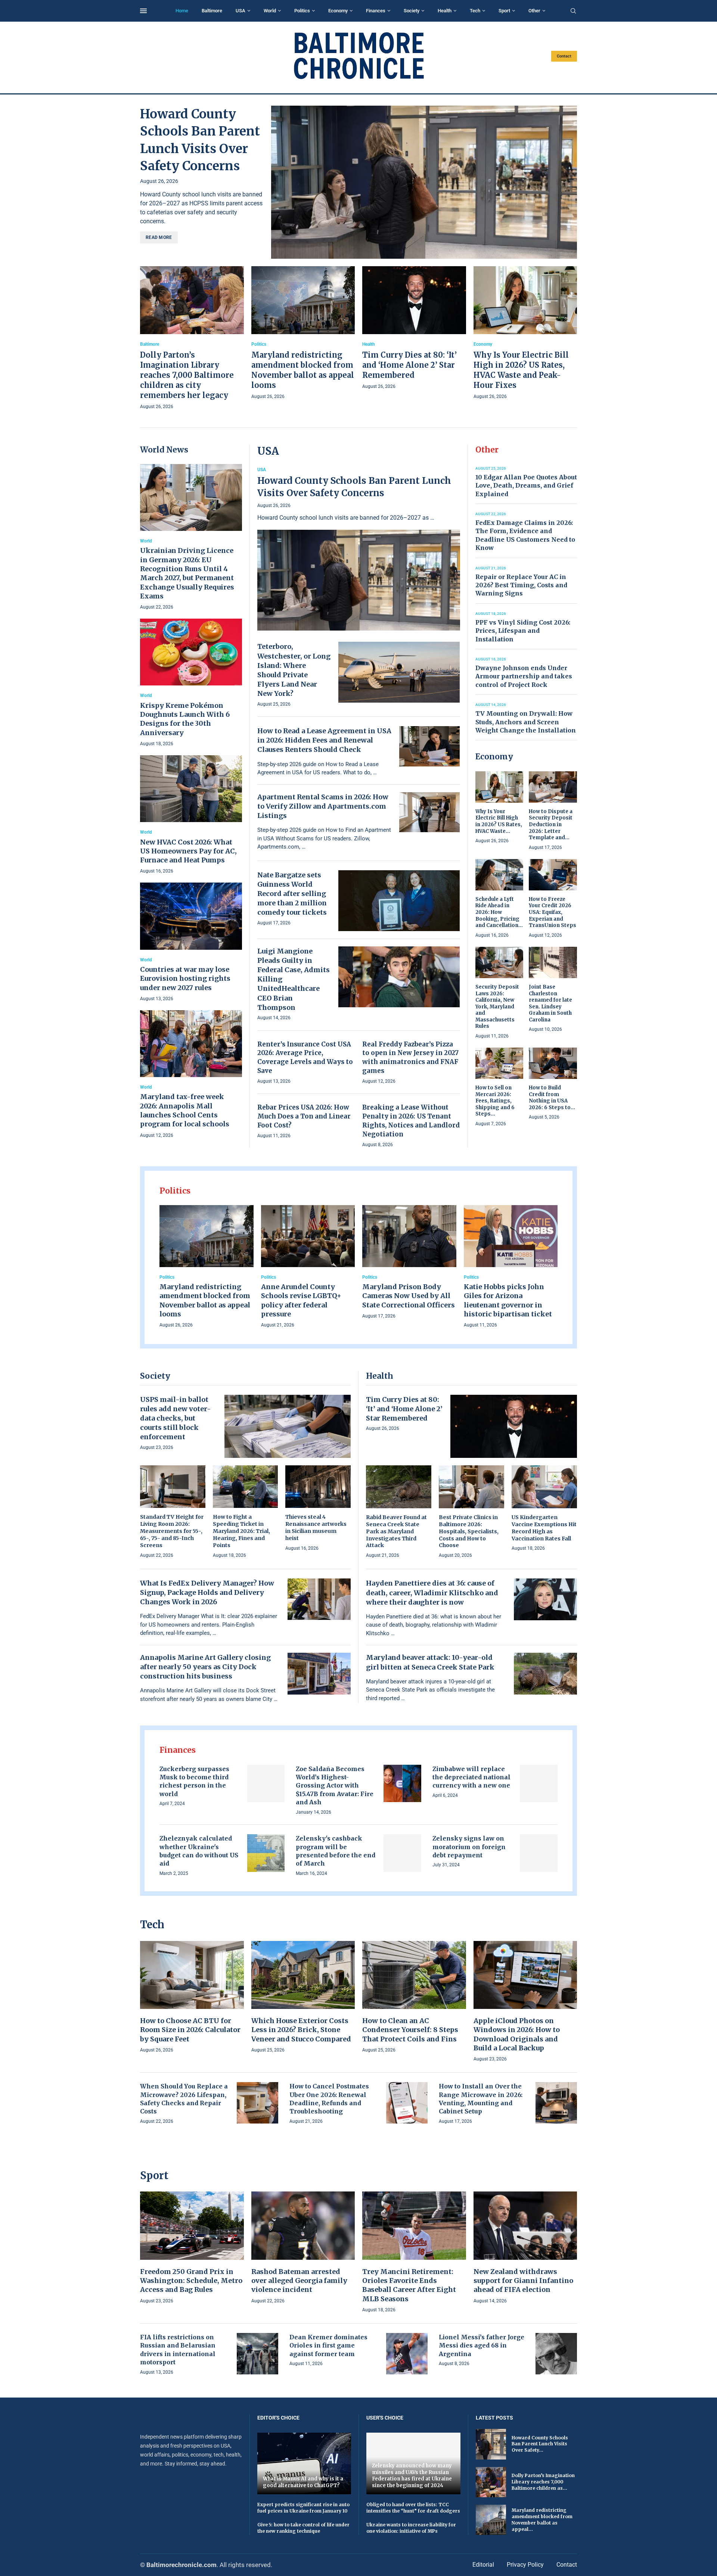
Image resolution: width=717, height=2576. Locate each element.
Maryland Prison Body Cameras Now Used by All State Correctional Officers (409, 1296)
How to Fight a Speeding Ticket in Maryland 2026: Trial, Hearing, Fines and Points (241, 1531)
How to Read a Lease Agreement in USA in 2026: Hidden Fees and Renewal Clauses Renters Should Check (324, 740)
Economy (338, 11)
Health (445, 11)
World (270, 11)
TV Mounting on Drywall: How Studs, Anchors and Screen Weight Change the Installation (526, 722)
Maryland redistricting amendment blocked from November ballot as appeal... (542, 2519)
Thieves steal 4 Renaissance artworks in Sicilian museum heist (316, 1527)
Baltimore (212, 11)
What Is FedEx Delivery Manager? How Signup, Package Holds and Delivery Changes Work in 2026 (207, 1592)
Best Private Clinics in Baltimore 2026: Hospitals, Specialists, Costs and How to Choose (469, 1531)
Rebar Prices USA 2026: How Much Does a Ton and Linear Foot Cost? (304, 1116)
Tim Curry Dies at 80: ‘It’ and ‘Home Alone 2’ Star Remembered (409, 365)
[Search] (573, 11)
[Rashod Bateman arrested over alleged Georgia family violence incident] (303, 2248)
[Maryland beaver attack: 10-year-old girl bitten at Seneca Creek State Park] (546, 1674)
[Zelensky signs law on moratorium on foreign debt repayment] (539, 1853)
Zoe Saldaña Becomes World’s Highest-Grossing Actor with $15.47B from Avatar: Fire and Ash (335, 1786)
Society (412, 11)
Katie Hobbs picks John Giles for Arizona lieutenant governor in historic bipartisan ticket (508, 1300)
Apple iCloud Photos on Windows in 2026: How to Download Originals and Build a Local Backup (517, 2034)
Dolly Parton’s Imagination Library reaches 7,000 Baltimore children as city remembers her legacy (187, 375)
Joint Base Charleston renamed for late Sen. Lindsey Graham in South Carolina (550, 1003)
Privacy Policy (525, 2565)
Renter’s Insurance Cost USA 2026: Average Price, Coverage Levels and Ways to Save (305, 1057)
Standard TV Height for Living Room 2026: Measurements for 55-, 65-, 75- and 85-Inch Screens (172, 1531)
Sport (504, 11)
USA (240, 11)
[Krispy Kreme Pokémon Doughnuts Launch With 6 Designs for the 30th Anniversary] (191, 683)
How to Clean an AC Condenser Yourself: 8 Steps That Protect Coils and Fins (410, 2030)
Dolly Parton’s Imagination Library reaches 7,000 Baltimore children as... (543, 2482)
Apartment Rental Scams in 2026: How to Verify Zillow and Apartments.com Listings (323, 806)
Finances (376, 11)
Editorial (483, 2565)
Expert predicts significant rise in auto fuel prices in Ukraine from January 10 (303, 2508)
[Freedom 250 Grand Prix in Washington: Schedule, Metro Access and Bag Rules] (192, 2248)
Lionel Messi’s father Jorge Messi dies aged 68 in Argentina (482, 2345)
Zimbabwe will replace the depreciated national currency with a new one (471, 1777)
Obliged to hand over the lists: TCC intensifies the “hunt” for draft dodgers (413, 2508)
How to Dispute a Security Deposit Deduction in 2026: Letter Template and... (551, 825)
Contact (564, 56)
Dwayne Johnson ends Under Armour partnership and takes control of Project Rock (524, 676)
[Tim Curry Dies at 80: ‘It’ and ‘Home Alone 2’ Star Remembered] (414, 328)
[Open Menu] (143, 11)
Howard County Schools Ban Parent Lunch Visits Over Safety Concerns (354, 487)
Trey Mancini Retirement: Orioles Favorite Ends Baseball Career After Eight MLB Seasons (409, 2285)
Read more (159, 237)
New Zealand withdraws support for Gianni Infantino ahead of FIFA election (523, 2281)
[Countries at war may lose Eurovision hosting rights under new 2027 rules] (191, 942)
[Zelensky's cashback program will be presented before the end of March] (402, 1853)
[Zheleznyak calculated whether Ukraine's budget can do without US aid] (266, 1853)
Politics (302, 11)
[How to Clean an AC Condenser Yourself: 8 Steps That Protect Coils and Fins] (414, 1998)
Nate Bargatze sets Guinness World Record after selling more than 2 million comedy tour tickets (292, 894)
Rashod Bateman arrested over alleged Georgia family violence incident (299, 2281)
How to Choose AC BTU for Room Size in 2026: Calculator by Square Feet (190, 2030)
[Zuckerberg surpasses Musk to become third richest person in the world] (266, 1784)
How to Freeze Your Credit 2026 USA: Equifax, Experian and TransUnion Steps (553, 912)
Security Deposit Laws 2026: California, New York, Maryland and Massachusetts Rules (497, 1007)
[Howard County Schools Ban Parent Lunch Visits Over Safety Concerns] (424, 182)
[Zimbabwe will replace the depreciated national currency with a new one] (539, 1784)
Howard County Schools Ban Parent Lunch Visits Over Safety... (540, 2444)
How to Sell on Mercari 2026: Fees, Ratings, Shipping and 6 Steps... (495, 1101)
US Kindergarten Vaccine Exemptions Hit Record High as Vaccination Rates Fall (544, 1528)
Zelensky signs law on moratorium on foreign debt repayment (469, 1847)
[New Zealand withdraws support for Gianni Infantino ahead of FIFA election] (525, 2248)
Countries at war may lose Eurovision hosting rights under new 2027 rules (185, 979)
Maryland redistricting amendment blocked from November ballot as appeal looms (205, 1300)
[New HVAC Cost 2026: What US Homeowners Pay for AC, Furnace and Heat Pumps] (191, 815)
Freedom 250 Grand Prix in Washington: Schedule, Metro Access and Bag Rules (191, 2281)
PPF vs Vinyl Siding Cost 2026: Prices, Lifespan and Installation (523, 631)
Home (182, 11)
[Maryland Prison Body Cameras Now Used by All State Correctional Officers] (409, 1263)
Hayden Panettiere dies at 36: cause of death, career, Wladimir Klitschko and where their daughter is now (432, 1592)
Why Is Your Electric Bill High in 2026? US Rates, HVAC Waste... (499, 821)
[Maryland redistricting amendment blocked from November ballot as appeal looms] (303, 333)
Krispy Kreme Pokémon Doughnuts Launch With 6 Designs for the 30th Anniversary (185, 719)
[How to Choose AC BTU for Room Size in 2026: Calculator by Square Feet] (192, 1998)
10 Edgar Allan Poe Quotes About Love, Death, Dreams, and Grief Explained (526, 486)
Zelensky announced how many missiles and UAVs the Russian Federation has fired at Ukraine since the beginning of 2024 (412, 2476)
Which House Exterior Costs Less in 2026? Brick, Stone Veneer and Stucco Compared (301, 2030)
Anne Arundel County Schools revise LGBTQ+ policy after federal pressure (301, 1300)
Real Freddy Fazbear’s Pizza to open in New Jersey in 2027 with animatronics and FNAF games (410, 1057)
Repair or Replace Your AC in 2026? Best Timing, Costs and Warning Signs (521, 585)
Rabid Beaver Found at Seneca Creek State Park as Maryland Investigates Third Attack (396, 1531)
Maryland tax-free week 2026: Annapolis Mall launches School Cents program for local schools (185, 1110)
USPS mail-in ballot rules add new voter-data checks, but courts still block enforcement (176, 1418)
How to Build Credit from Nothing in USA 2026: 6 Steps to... (552, 1098)
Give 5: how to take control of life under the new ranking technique (303, 2528)
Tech (475, 11)
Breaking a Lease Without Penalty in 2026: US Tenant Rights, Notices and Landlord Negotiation (411, 1121)
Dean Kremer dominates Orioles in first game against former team (328, 2345)
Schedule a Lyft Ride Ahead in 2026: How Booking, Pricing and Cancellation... (499, 912)
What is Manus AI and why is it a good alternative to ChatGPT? (303, 2482)
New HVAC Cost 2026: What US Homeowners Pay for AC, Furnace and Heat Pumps (188, 851)
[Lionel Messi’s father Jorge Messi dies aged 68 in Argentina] (556, 2354)
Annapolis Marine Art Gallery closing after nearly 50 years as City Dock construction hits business (205, 1667)
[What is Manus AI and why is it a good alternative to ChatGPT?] (304, 2463)
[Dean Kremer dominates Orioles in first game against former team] (407, 2354)
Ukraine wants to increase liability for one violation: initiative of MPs (411, 2528)
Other (534, 11)
